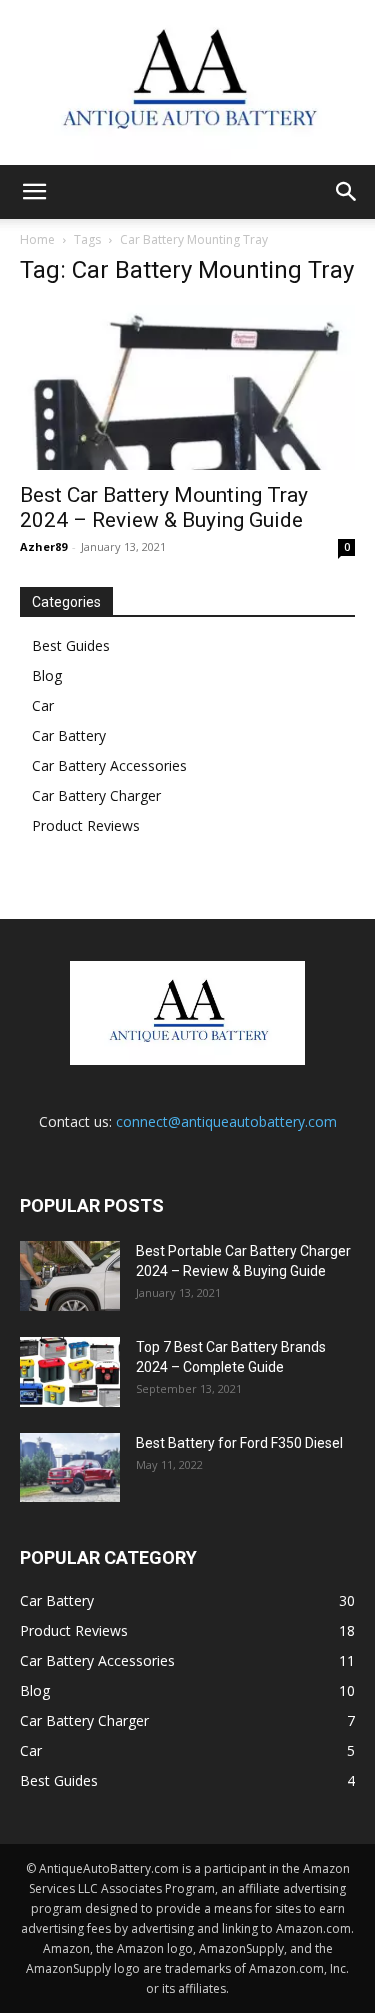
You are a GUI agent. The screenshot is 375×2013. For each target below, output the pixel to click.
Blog (47, 675)
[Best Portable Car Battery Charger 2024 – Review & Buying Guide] (70, 1276)
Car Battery (69, 735)
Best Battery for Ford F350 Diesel (239, 1443)
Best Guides (71, 645)
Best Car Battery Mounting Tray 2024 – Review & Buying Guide (164, 507)
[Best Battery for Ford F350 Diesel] (70, 1467)
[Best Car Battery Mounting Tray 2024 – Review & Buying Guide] (187, 387)
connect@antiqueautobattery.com (226, 1121)
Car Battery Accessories (109, 765)
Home (37, 239)
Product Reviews (86, 825)
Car (43, 705)
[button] (34, 192)
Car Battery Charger (96, 795)
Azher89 (43, 546)
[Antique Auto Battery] (187, 82)
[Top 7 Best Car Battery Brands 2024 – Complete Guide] (70, 1372)
